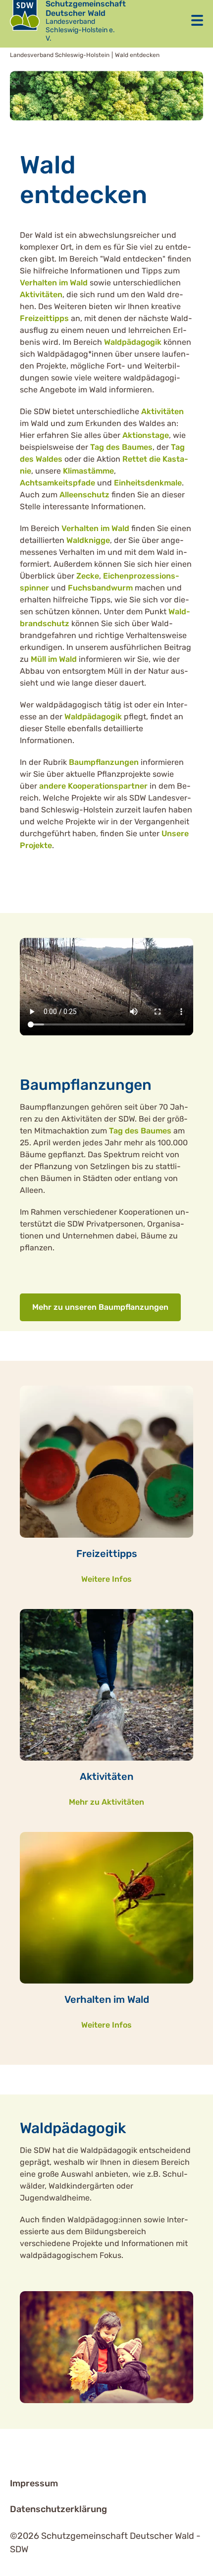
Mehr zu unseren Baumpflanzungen (100, 1307)
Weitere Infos (106, 1579)
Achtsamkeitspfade (57, 483)
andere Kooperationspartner (93, 786)
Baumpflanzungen (104, 762)
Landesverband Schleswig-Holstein (60, 55)
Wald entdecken (137, 55)
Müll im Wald (54, 659)
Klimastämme (88, 471)
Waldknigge (88, 540)
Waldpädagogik (134, 342)
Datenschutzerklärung (58, 2509)
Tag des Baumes (121, 447)
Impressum (34, 2483)
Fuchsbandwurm (100, 588)
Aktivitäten (41, 295)
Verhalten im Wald (54, 283)
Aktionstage (146, 435)
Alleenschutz (85, 495)
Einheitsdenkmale (148, 483)
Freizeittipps (44, 318)
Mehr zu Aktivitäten (106, 1802)
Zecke (88, 576)
